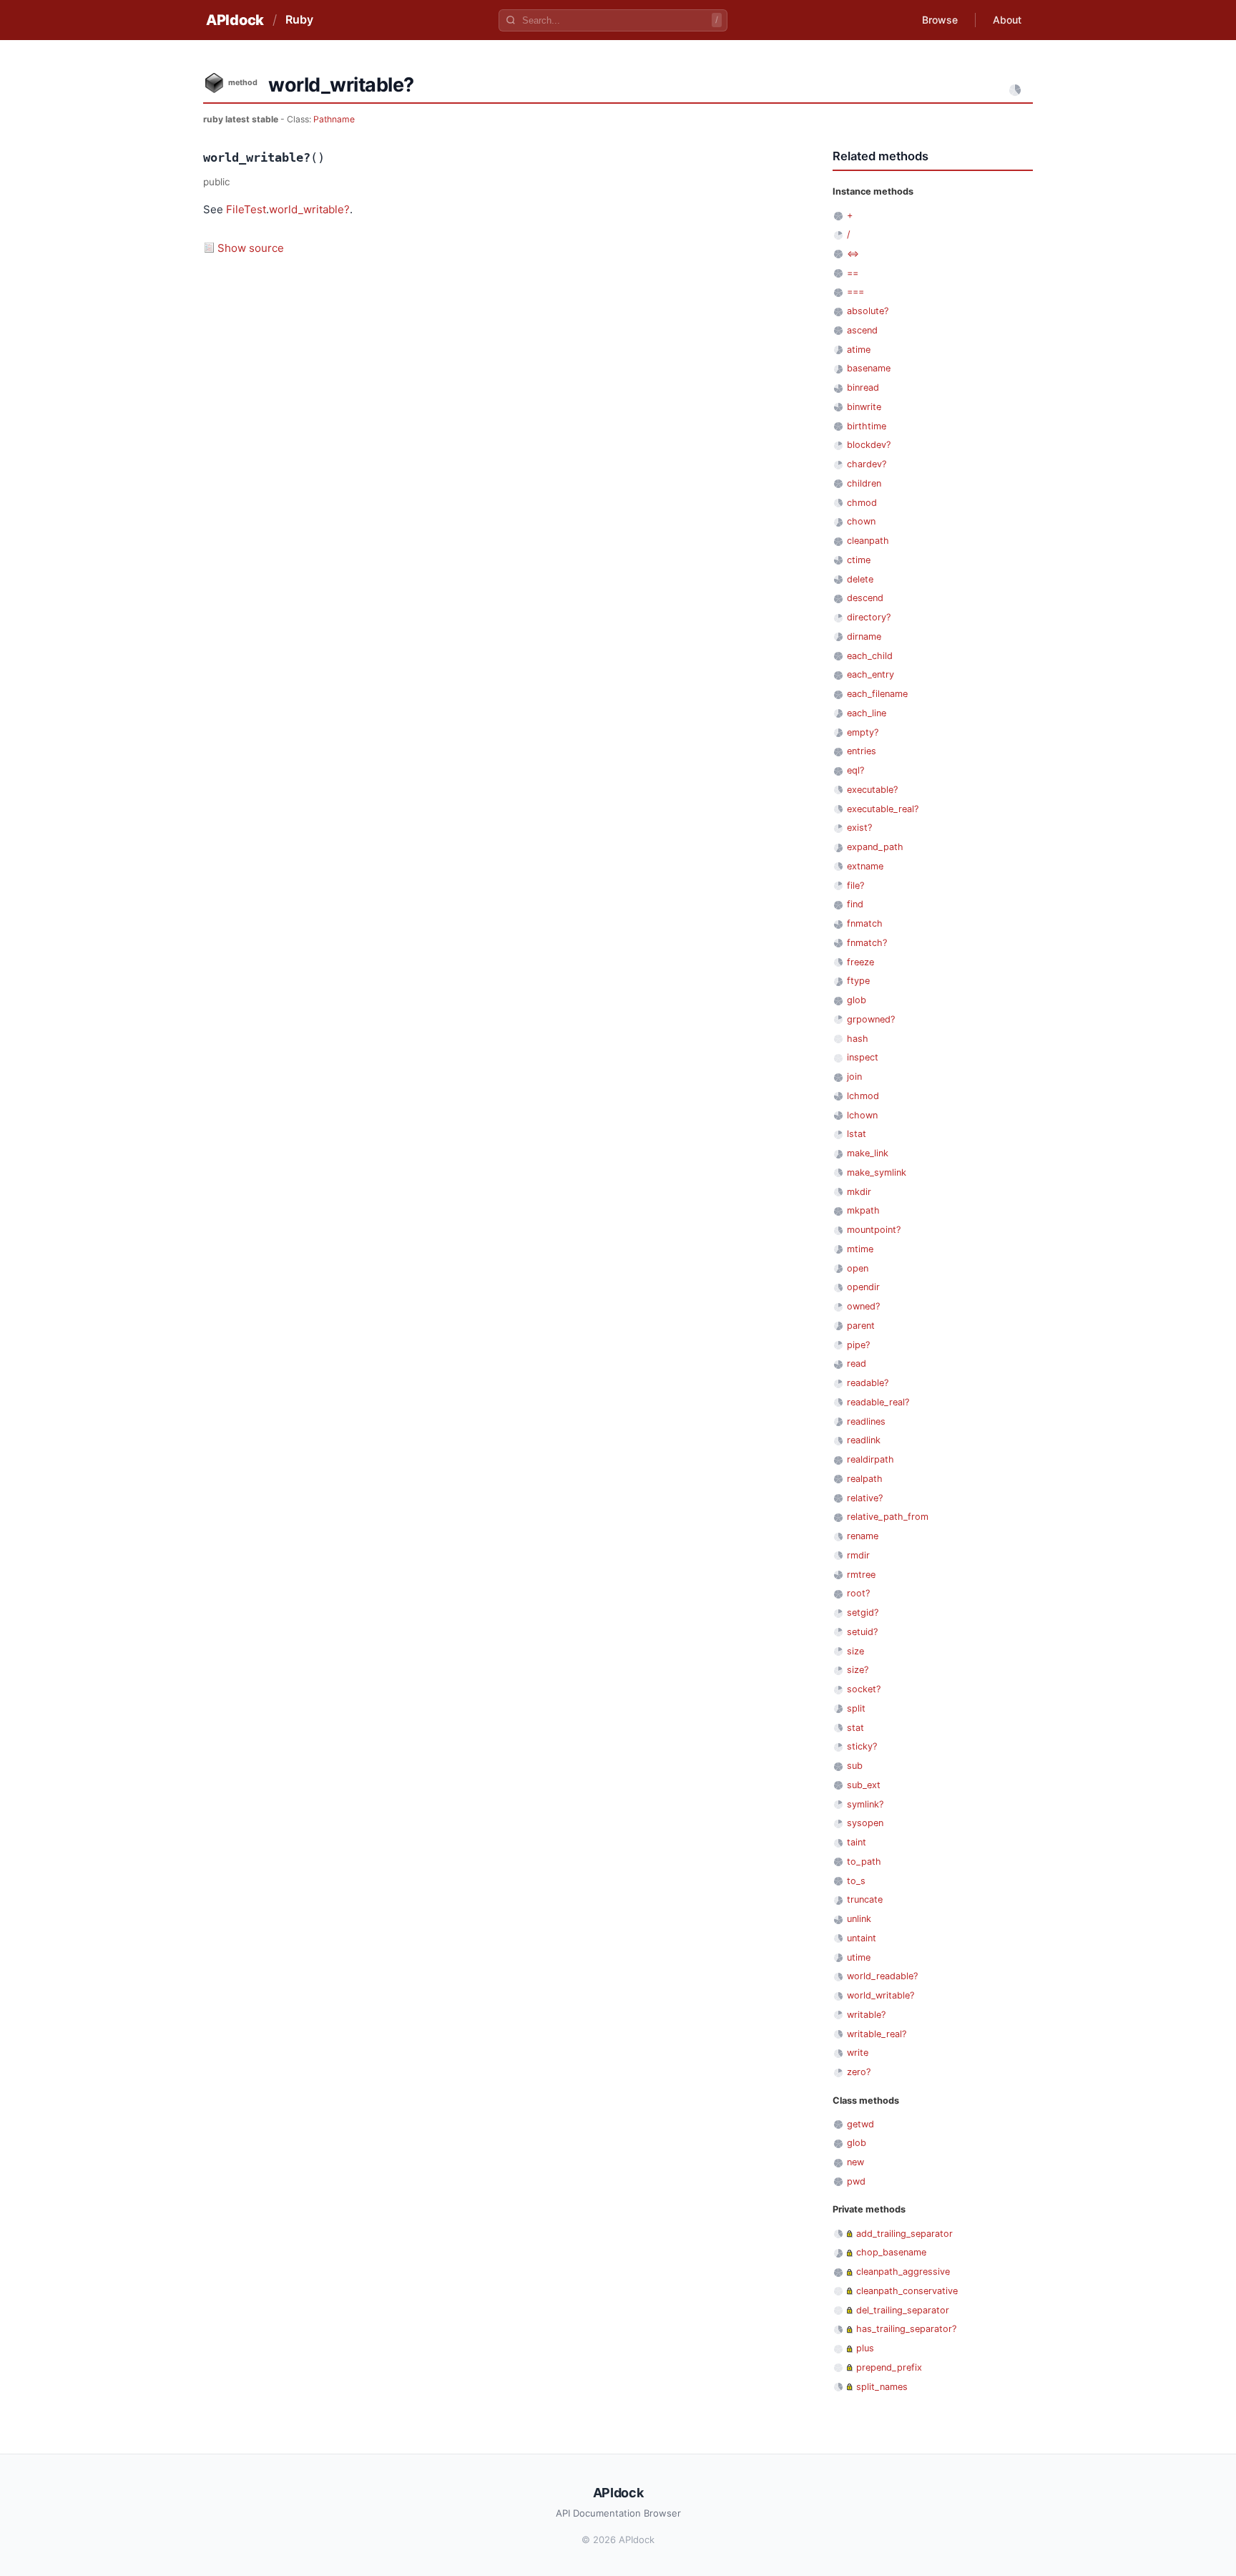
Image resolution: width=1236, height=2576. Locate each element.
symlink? (865, 1804)
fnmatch (865, 923)
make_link (868, 1153)
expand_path (875, 847)
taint (857, 1842)
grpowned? (871, 1019)
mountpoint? (874, 1230)
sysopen (865, 1823)
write (858, 2053)
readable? (868, 1383)
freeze (860, 962)
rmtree (861, 1575)
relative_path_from (888, 1517)
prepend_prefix (889, 2367)
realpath (865, 1479)
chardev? (867, 464)
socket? (864, 1689)
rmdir (858, 1555)
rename (863, 1536)
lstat (857, 1134)
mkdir (859, 1192)
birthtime (867, 426)
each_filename (877, 694)
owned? (863, 1306)
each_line (867, 713)
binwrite (864, 407)
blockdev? (869, 445)
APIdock (235, 20)
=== (855, 292)
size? (858, 1670)
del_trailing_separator (903, 2310)
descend (865, 598)
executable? (872, 790)
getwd (860, 2124)
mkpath (863, 1210)
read (857, 1363)
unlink (859, 1919)
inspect (863, 1057)
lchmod (863, 1096)
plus (865, 2348)
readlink (864, 1440)
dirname (864, 636)
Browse (940, 20)
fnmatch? (867, 943)
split (856, 1708)
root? (858, 1593)
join (854, 1077)
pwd (856, 2181)
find (855, 904)
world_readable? (882, 1976)
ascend (862, 330)
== (853, 273)
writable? (866, 2015)
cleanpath (868, 541)
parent (861, 1326)
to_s (856, 1881)
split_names (882, 2387)
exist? (859, 828)
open (858, 1268)
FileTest (246, 209)
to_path (864, 1862)
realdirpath (870, 1459)
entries (862, 751)
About (1007, 20)
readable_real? (878, 1402)
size (855, 1651)
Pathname (334, 119)
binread (863, 387)
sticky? (862, 1746)
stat (855, 1728)
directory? (869, 617)
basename (869, 368)
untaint (862, 1938)
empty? (863, 732)
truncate (865, 1899)
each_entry (870, 674)
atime (859, 350)
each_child (870, 656)
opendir (863, 1287)
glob (857, 1000)
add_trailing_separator (904, 2234)
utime (859, 1957)
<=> (853, 254)
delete (860, 579)
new (855, 2162)
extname (865, 866)
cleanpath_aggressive (903, 2272)
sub (855, 1766)
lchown (862, 1115)
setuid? (862, 1632)
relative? (865, 1498)
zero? (859, 2072)
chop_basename (891, 2252)
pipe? (858, 1345)
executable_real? (883, 809)
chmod (862, 503)
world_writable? (309, 209)
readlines (866, 1421)
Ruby (299, 19)
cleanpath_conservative (907, 2291)
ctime (859, 560)
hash (858, 1039)
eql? (855, 770)
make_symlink (877, 1172)
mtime (860, 1249)
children (864, 483)
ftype (858, 981)
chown (861, 521)
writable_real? (877, 2034)
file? (855, 885)
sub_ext (864, 1785)
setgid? (863, 1613)
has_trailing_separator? (906, 2329)
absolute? (868, 311)
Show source (251, 248)
